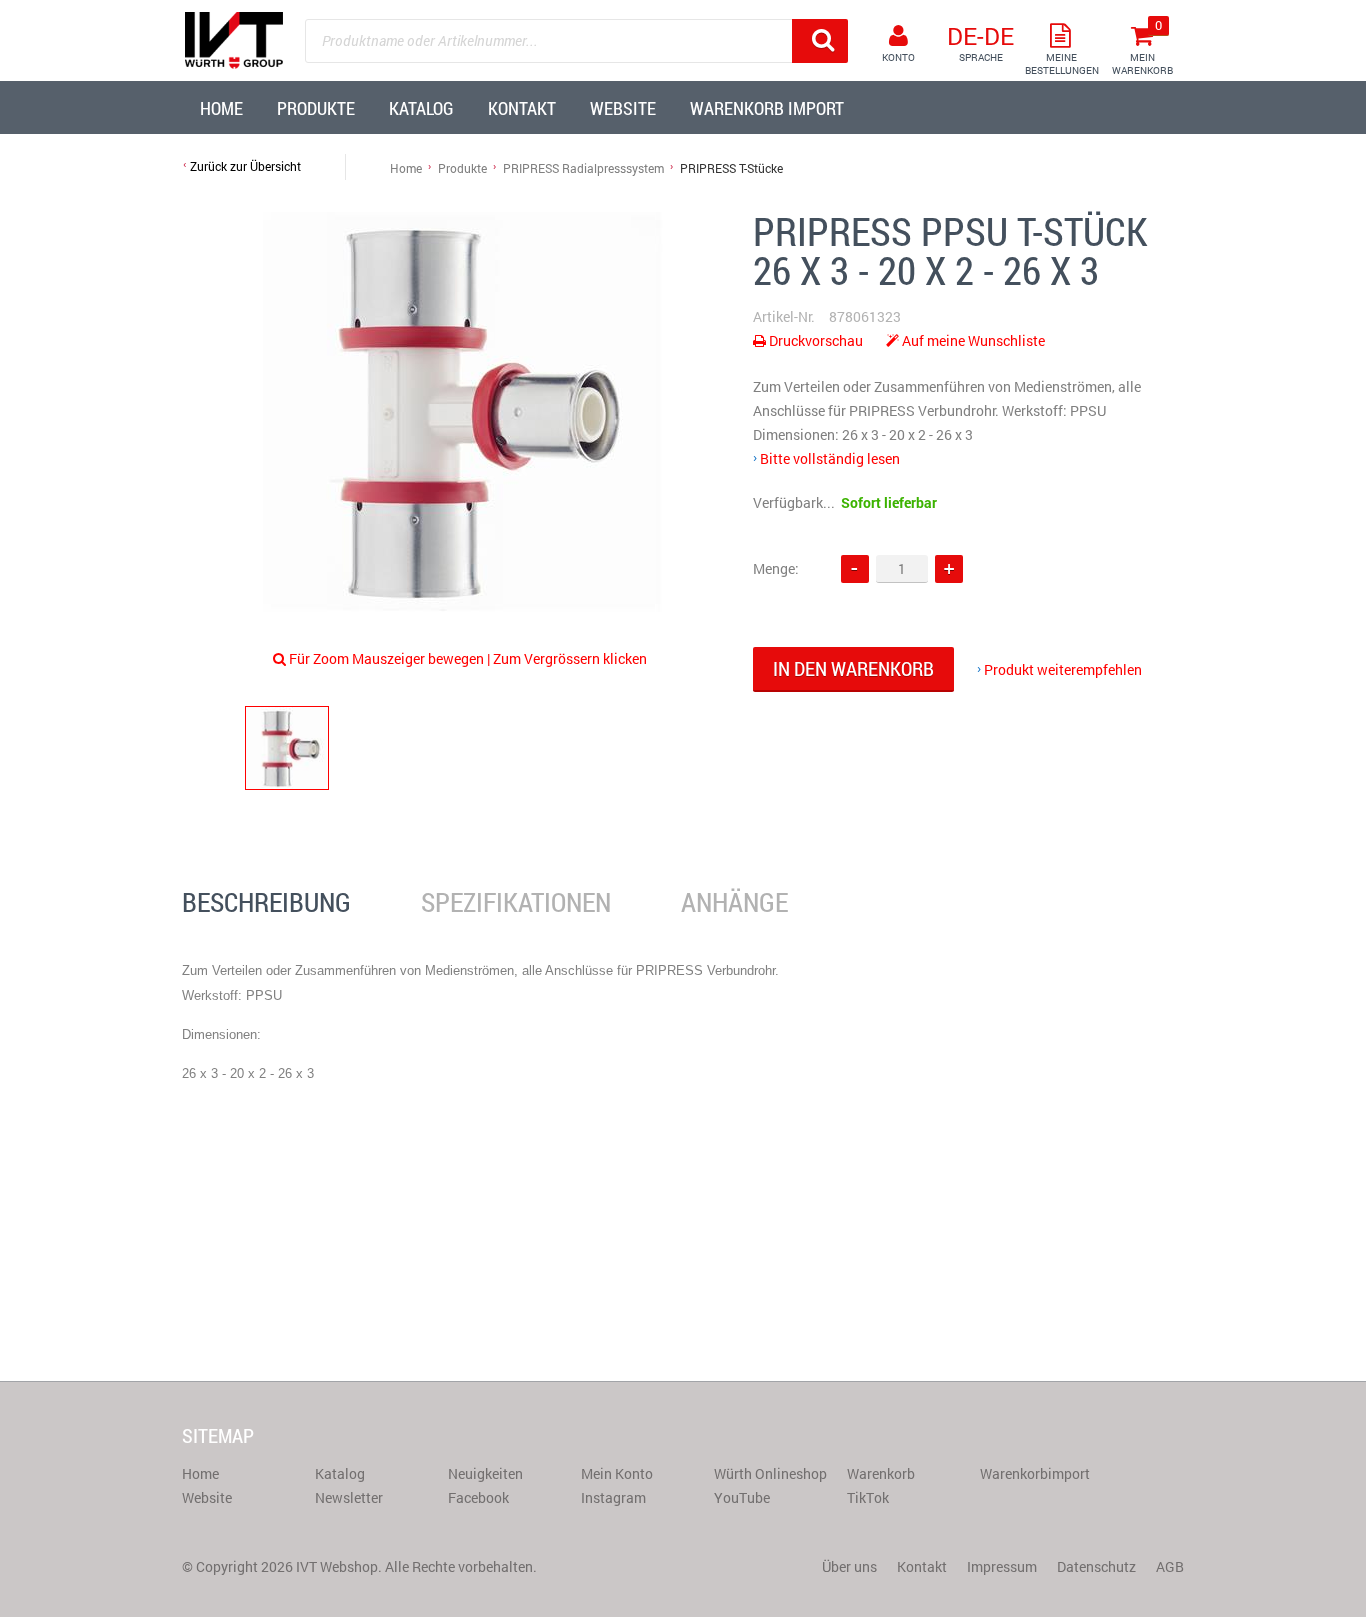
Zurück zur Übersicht (245, 166)
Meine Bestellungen (1062, 64)
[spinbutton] (902, 568)
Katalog (340, 1473)
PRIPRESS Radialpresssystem (583, 168)
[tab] (266, 903)
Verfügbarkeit (796, 502)
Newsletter (349, 1497)
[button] (949, 569)
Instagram (613, 1497)
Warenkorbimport (1035, 1473)
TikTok (868, 1497)
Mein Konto (617, 1473)
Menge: (776, 568)
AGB (1170, 1566)
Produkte (462, 168)
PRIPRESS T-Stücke (731, 168)
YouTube (742, 1497)
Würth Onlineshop (770, 1473)
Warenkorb (881, 1473)
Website (207, 1497)
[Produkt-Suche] (820, 41)
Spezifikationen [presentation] (516, 902)
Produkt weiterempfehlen (1063, 669)
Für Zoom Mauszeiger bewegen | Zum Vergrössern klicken (468, 658)
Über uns (849, 1566)
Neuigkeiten (485, 1473)
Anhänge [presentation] (734, 902)
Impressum (1002, 1566)
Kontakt (922, 1566)
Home (406, 168)
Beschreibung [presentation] (266, 902)
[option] (463, 412)
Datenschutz (1096, 1566)
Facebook (478, 1497)
